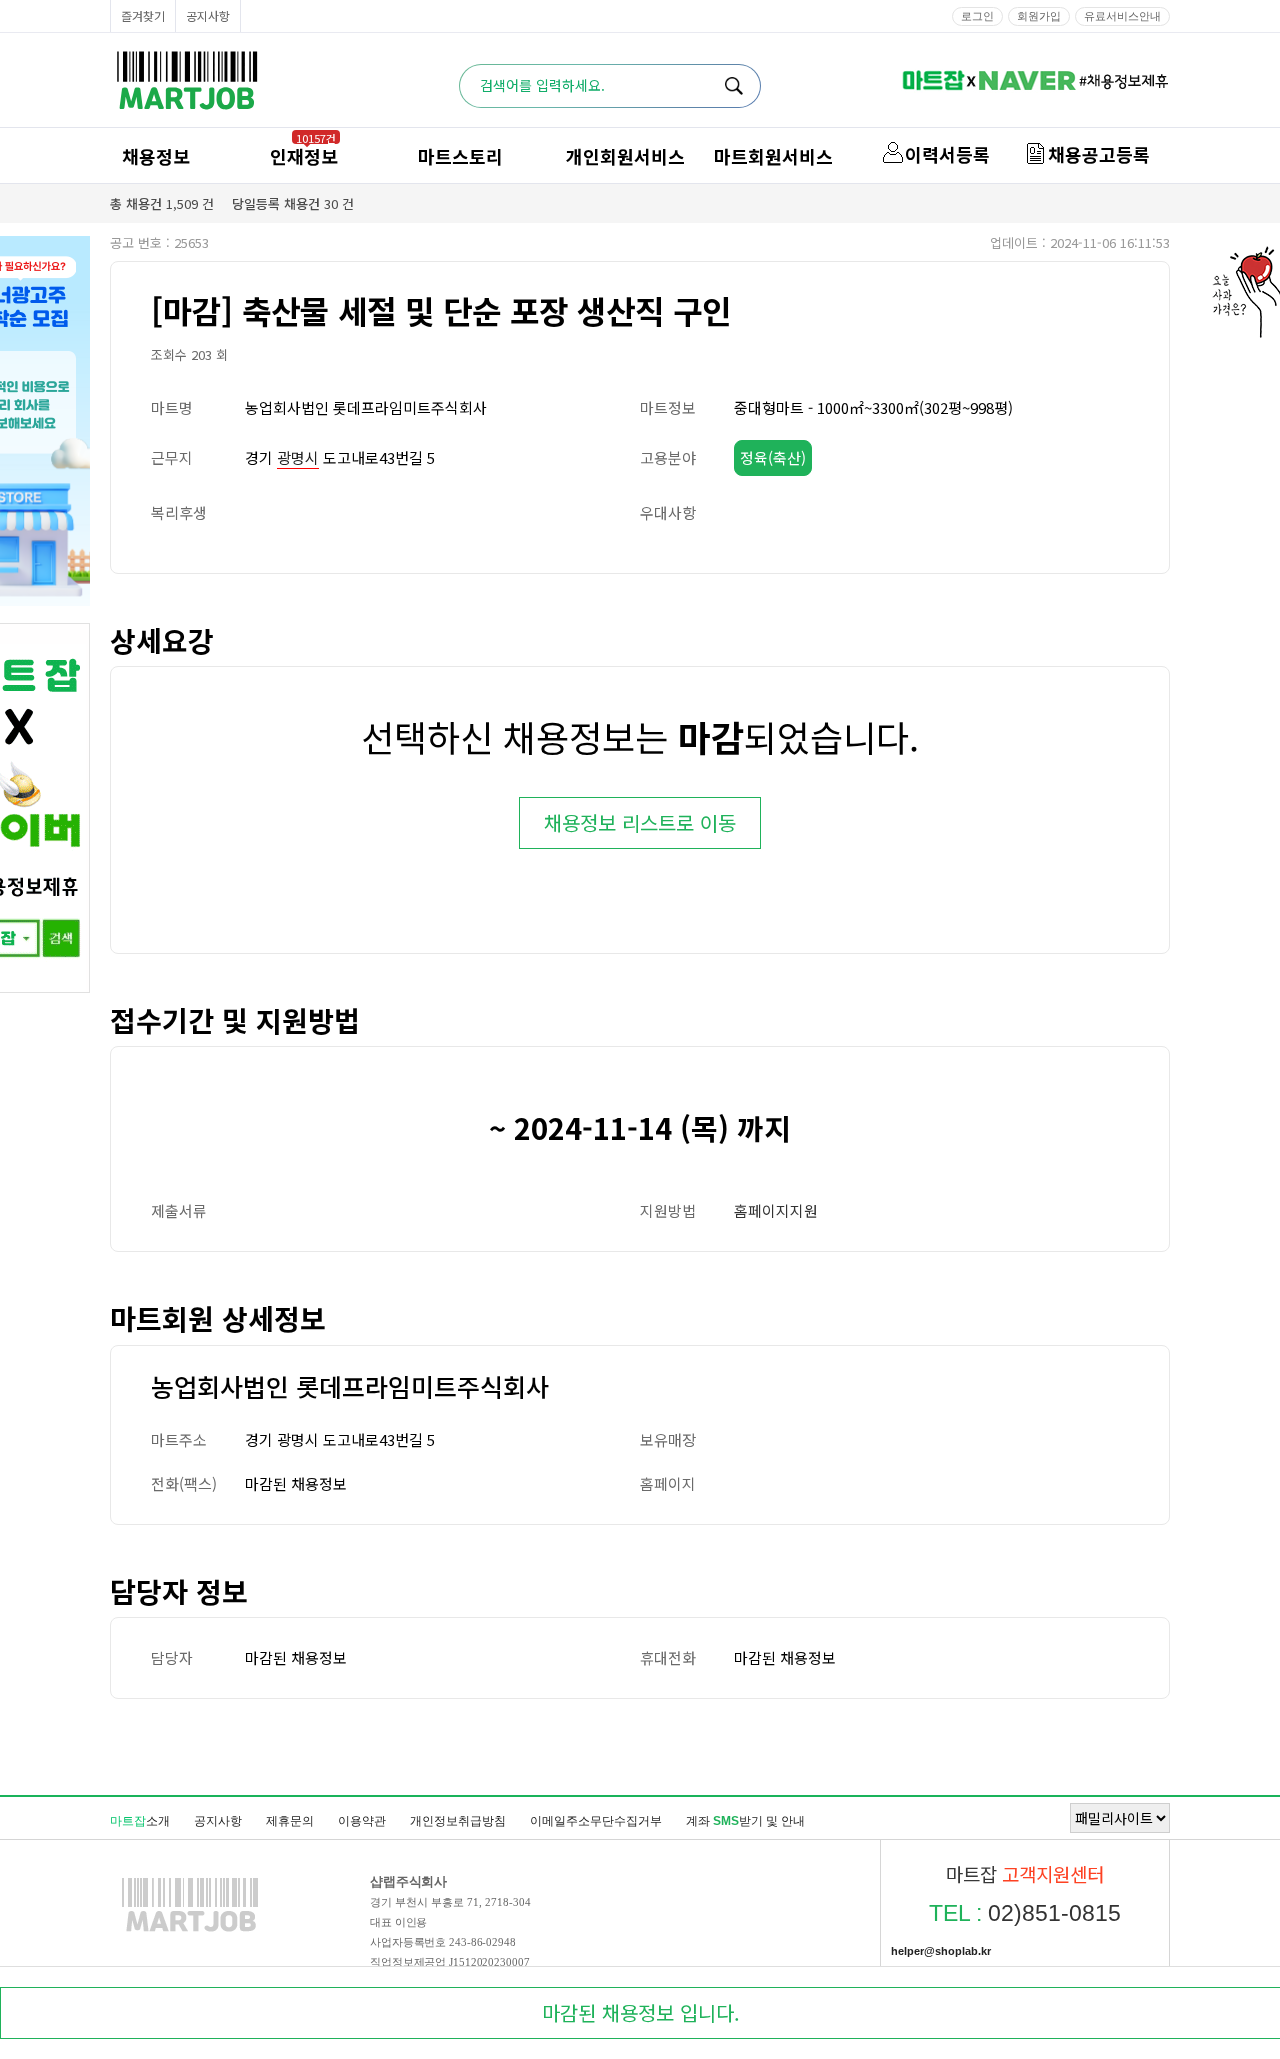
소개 (140, 1821)
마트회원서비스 (773, 156)
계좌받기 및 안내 (745, 1821)
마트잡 (187, 80)
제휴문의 (290, 1821)
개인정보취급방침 (458, 1821)
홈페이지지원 (776, 1210)
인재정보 (304, 156)
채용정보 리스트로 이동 (640, 822)
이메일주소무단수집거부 (596, 1821)
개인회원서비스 (625, 156)
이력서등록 (947, 154)
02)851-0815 (1025, 1913)
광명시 (298, 457)
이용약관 (362, 1821)
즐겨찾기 (143, 15)
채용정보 (156, 156)
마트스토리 (460, 156)
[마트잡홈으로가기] (190, 1931)
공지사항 (208, 15)
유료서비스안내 (1122, 16)
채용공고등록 (1099, 154)
